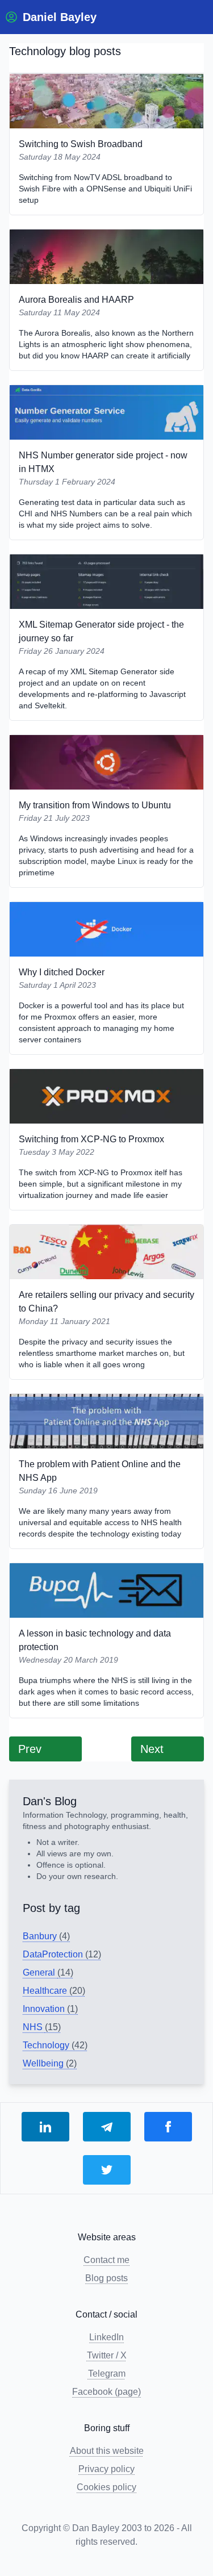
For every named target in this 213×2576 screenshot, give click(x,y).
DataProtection (62, 1954)
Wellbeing (50, 2063)
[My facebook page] (168, 2127)
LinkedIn (106, 2337)
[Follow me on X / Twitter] (107, 2170)
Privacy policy (106, 2469)
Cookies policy (106, 2487)
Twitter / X (107, 2355)
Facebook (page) (106, 2392)
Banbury (46, 1936)
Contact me (106, 2260)
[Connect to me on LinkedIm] (45, 2127)
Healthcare (54, 1991)
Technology (55, 2045)
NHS (42, 2027)
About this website (107, 2451)
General (48, 1972)
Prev (30, 1749)
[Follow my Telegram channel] (107, 2127)
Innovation (50, 2009)
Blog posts (106, 2278)
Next (152, 1749)
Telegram (107, 2373)
